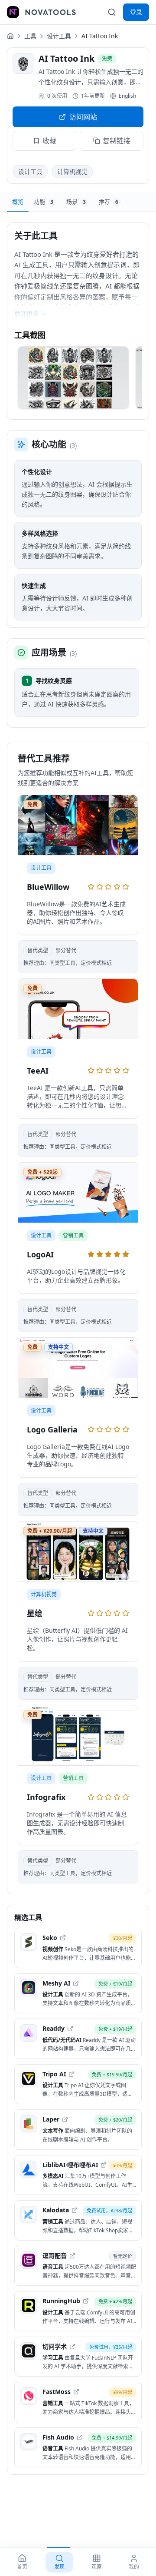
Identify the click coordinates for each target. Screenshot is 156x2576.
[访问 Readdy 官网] (70, 2029)
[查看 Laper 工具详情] (78, 2130)
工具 (30, 36)
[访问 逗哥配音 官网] (72, 2256)
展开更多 (26, 314)
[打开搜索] (112, 12)
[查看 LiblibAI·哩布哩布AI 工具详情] (78, 2175)
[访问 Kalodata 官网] (75, 2210)
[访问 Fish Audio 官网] (80, 2437)
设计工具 (59, 36)
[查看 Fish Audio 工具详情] (78, 2448)
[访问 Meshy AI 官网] (76, 1983)
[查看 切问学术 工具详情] (78, 2357)
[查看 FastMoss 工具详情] (78, 2402)
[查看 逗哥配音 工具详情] (78, 2266)
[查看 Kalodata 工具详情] (78, 2220)
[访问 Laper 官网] (65, 2119)
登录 (136, 12)
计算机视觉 (72, 171)
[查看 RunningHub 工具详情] (78, 2311)
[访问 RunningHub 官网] (86, 2301)
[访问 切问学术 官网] (72, 2347)
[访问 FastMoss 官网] (76, 2392)
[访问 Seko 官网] (63, 1938)
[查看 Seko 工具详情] (78, 1948)
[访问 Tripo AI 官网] (71, 2074)
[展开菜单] (13, 12)
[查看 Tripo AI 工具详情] (78, 2084)
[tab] (18, 202)
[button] (73, 378)
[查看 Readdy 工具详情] (78, 2039)
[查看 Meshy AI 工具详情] (78, 1994)
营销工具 (73, 1235)
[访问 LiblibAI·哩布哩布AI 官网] (104, 2165)
